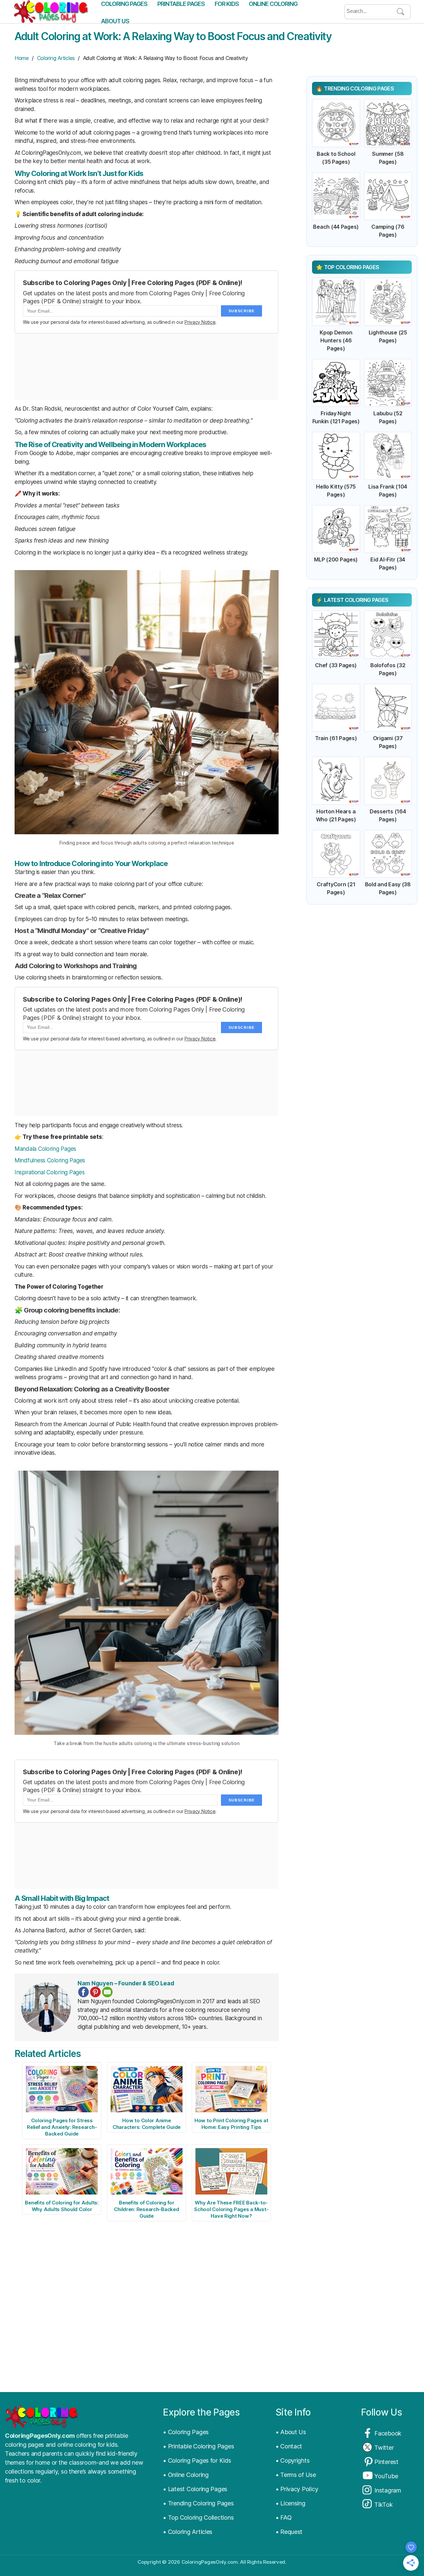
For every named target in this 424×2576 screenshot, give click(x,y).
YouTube (386, 2476)
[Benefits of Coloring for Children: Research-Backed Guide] (147, 2171)
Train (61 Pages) (336, 738)
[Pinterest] (95, 1992)
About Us (115, 21)
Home (22, 58)
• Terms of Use (296, 2475)
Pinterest (386, 2462)
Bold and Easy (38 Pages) (388, 888)
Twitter (384, 2448)
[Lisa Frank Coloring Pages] (388, 456)
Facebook (388, 2433)
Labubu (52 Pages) (388, 417)
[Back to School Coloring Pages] (336, 123)
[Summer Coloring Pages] (388, 123)
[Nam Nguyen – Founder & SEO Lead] (46, 2007)
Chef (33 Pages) (336, 665)
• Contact (289, 2446)
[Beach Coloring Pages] (336, 196)
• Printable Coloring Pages (198, 2446)
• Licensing (291, 2503)
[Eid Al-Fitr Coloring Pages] (388, 529)
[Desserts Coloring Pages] (388, 781)
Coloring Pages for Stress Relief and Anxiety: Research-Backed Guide (62, 2127)
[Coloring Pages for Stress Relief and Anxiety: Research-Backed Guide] (62, 2089)
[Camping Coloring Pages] (388, 196)
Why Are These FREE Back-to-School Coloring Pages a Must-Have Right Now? (231, 2209)
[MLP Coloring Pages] (336, 529)
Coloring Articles (56, 58)
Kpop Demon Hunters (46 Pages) (336, 340)
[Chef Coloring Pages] (336, 635)
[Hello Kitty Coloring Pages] (336, 456)
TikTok (383, 2505)
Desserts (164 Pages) (388, 815)
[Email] (107, 1992)
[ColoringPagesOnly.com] (51, 12)
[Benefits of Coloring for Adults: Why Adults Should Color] (62, 2171)
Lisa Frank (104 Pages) (388, 491)
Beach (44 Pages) (336, 227)
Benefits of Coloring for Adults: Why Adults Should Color (62, 2206)
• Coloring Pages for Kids (197, 2460)
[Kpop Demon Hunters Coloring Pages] (336, 302)
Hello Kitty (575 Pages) (336, 491)
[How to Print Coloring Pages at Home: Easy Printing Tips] (231, 2089)
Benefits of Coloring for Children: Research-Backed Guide (146, 2209)
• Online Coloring (186, 2475)
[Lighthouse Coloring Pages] (388, 302)
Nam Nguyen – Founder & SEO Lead (126, 1983)
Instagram (388, 2490)
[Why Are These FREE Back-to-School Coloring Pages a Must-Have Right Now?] (231, 2171)
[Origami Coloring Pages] (388, 708)
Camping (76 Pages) (388, 231)
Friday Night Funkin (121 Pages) (336, 417)
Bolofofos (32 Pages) (388, 669)
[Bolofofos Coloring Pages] (388, 635)
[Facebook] (83, 1992)
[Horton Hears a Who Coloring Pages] (336, 781)
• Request (289, 2532)
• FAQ (284, 2517)
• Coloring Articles (188, 2532)
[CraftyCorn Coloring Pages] (336, 854)
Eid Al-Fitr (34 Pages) (388, 563)
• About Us (291, 2432)
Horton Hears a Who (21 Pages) (336, 815)
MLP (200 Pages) (336, 559)
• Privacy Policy (297, 2489)
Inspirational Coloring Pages (50, 1172)
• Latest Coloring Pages (195, 2489)
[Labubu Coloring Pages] (388, 383)
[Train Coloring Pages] (336, 708)
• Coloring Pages (186, 2432)
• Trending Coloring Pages (198, 2503)
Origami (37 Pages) (388, 742)
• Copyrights (293, 2460)
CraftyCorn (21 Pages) (336, 888)
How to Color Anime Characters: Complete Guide (147, 2124)
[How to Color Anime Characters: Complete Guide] (147, 2089)
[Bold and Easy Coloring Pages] (388, 854)
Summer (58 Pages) (388, 158)
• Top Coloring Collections (198, 2517)
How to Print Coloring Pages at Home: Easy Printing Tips (231, 2124)
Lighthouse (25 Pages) (388, 336)
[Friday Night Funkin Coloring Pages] (336, 383)
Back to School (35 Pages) (336, 158)
